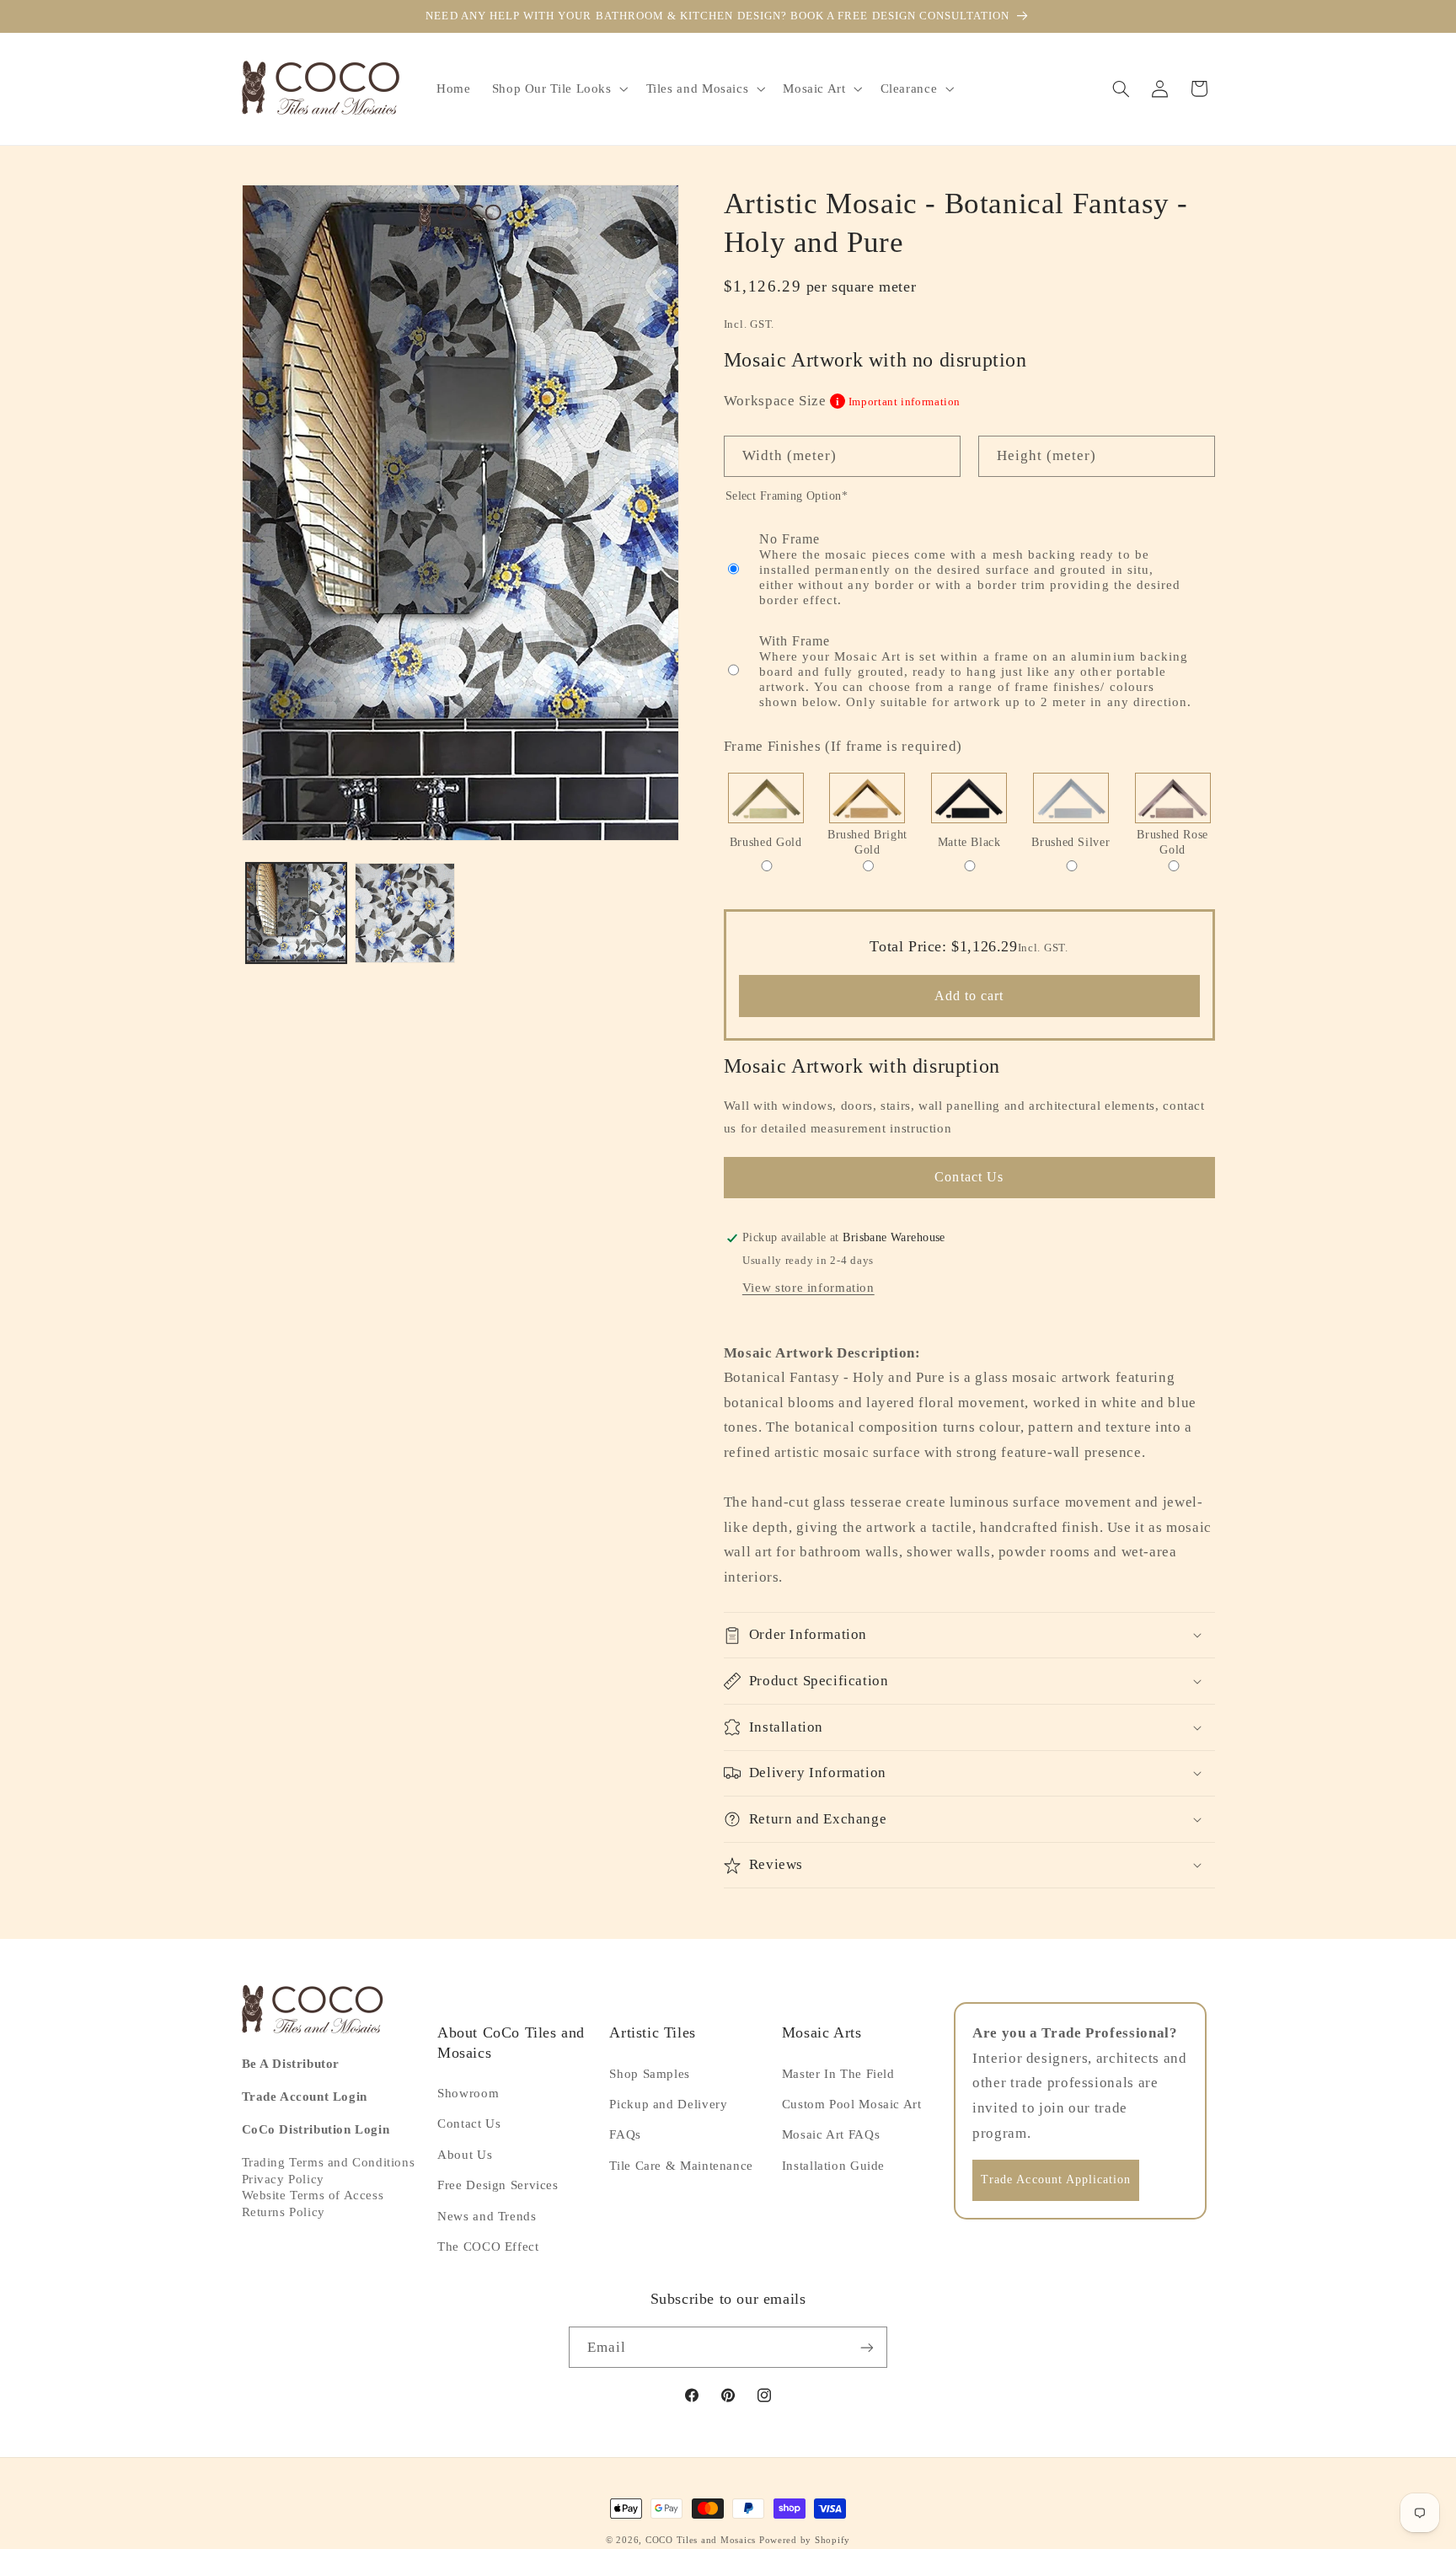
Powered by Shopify (805, 2540)
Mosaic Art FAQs (831, 2134)
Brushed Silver (1071, 842)
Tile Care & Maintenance (681, 2166)
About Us (465, 2155)
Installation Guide (833, 2166)
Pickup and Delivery (668, 2104)
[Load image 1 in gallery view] (296, 913)
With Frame (976, 671)
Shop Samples (650, 2074)
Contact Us (969, 1177)
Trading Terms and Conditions (329, 2162)
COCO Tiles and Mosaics (701, 2540)
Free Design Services (498, 2185)
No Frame (970, 569)
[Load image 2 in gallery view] (405, 913)
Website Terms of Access (313, 2195)
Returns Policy (284, 2212)
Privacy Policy (283, 2179)
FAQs (625, 2134)
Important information (898, 402)
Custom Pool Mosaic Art (852, 2104)
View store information (808, 1288)
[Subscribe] (867, 2347)
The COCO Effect (488, 2246)
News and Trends (487, 2216)
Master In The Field (838, 2074)
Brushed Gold (766, 842)
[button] (558, 88)
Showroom (468, 2093)
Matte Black (969, 842)
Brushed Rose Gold (1172, 842)
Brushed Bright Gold (867, 842)
